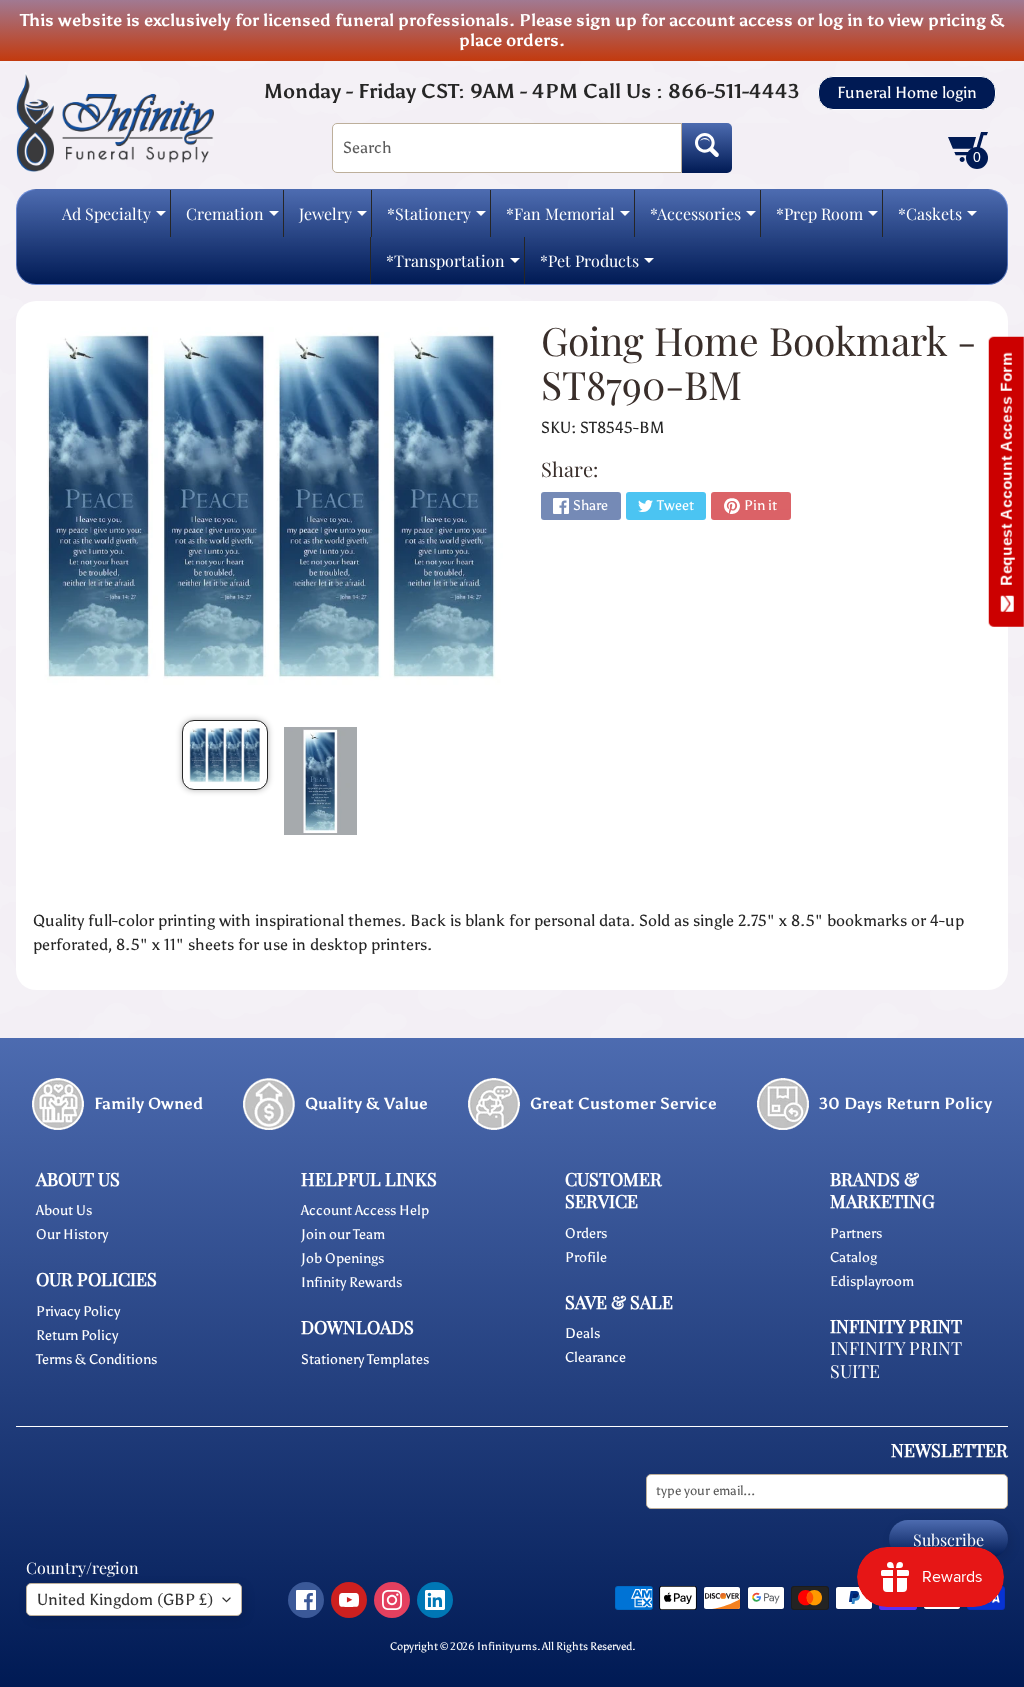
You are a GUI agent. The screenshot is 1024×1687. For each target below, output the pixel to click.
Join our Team (343, 1234)
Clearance (595, 1357)
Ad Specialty (114, 219)
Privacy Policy (78, 1311)
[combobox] (507, 148)
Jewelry (333, 219)
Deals (582, 1333)
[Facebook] (306, 1600)
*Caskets (937, 219)
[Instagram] (392, 1600)
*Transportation (453, 266)
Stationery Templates (365, 1359)
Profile (586, 1257)
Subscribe (948, 1539)
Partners (856, 1233)
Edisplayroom (872, 1281)
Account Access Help (365, 1210)
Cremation (232, 219)
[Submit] (707, 148)
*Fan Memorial (568, 219)
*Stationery (436, 219)
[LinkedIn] (435, 1600)
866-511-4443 (733, 91)
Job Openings (342, 1258)
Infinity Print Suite (896, 1359)
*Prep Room (827, 219)
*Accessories (703, 219)
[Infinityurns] (115, 122)
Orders (586, 1233)
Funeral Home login (907, 93)
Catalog (853, 1257)
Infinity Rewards (351, 1282)
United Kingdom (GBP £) (125, 1599)
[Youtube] (349, 1600)
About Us (64, 1210)
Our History (72, 1234)
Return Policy (77, 1335)
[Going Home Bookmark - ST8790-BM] (225, 755)
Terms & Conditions (96, 1359)
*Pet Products (597, 266)
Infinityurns (507, 1646)
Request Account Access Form (1006, 473)
